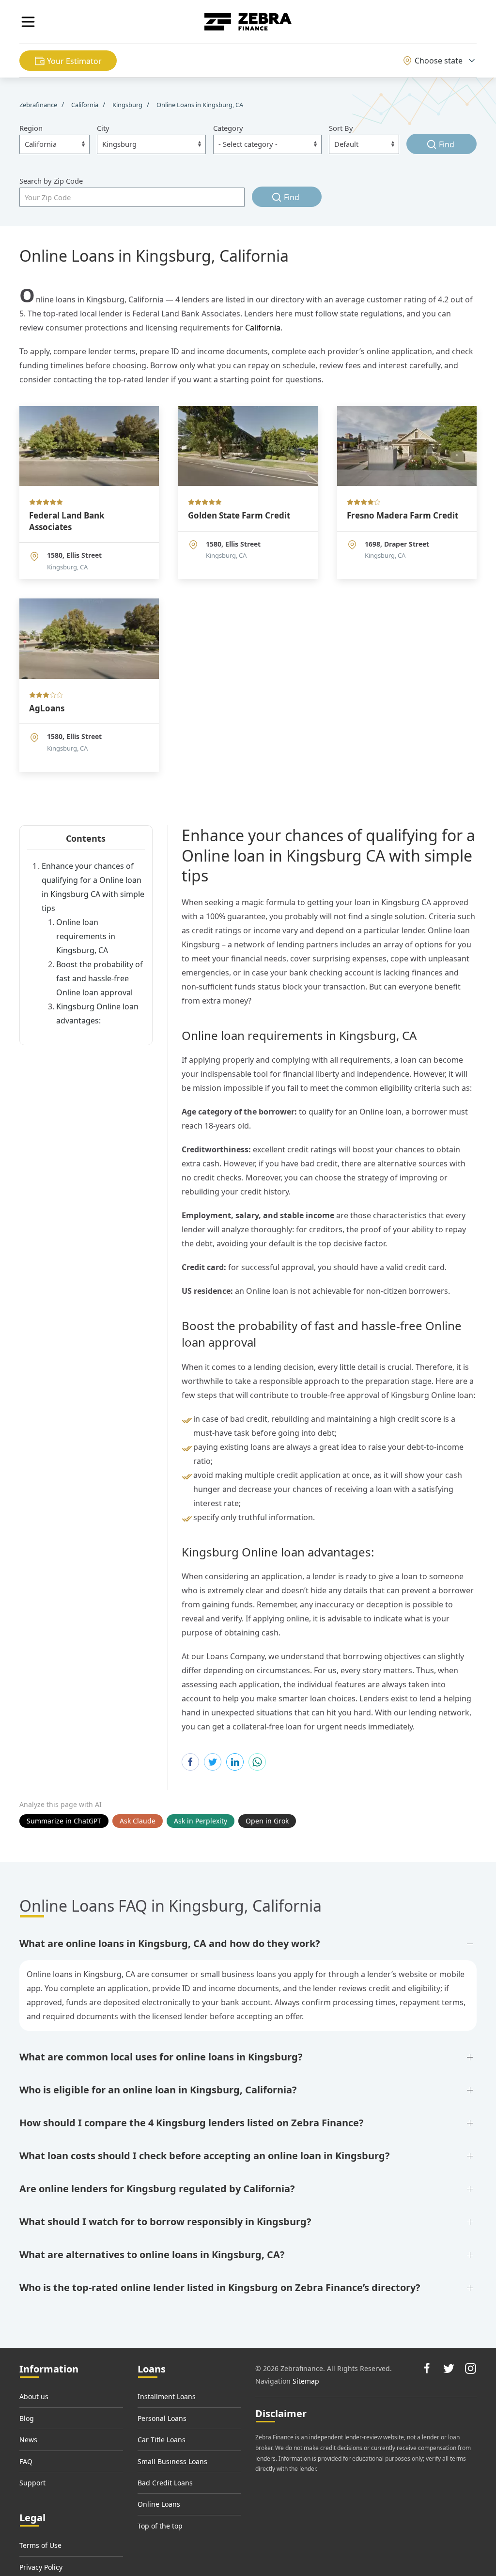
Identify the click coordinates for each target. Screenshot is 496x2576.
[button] (28, 22)
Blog (27, 2418)
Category (228, 128)
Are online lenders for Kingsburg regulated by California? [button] (157, 2189)
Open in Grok (267, 1821)
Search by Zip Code (51, 181)
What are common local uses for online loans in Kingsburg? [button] (161, 2057)
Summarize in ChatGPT (64, 1821)
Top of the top (160, 2526)
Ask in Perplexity (201, 1821)
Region (31, 128)
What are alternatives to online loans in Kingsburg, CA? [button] (152, 2254)
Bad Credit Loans (165, 2483)
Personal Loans (162, 2418)
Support (32, 2483)
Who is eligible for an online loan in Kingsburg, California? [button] (158, 2090)
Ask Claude (138, 1821)
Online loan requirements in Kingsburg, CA (86, 936)
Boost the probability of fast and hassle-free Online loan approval (100, 978)
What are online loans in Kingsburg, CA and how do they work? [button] (170, 1943)
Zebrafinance (39, 105)
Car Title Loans (162, 2440)
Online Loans (159, 2504)
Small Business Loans (172, 2461)
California (263, 328)
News (28, 2440)
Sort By (341, 128)
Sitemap (306, 2381)
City (103, 128)
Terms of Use (40, 2545)
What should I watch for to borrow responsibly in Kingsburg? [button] (165, 2222)
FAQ (26, 2461)
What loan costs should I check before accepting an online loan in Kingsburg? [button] (205, 2156)
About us (34, 2396)
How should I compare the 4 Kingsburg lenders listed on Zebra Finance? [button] (192, 2123)
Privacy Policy (41, 2567)
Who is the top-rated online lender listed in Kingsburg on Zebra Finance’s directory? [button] (220, 2287)
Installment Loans (167, 2396)
